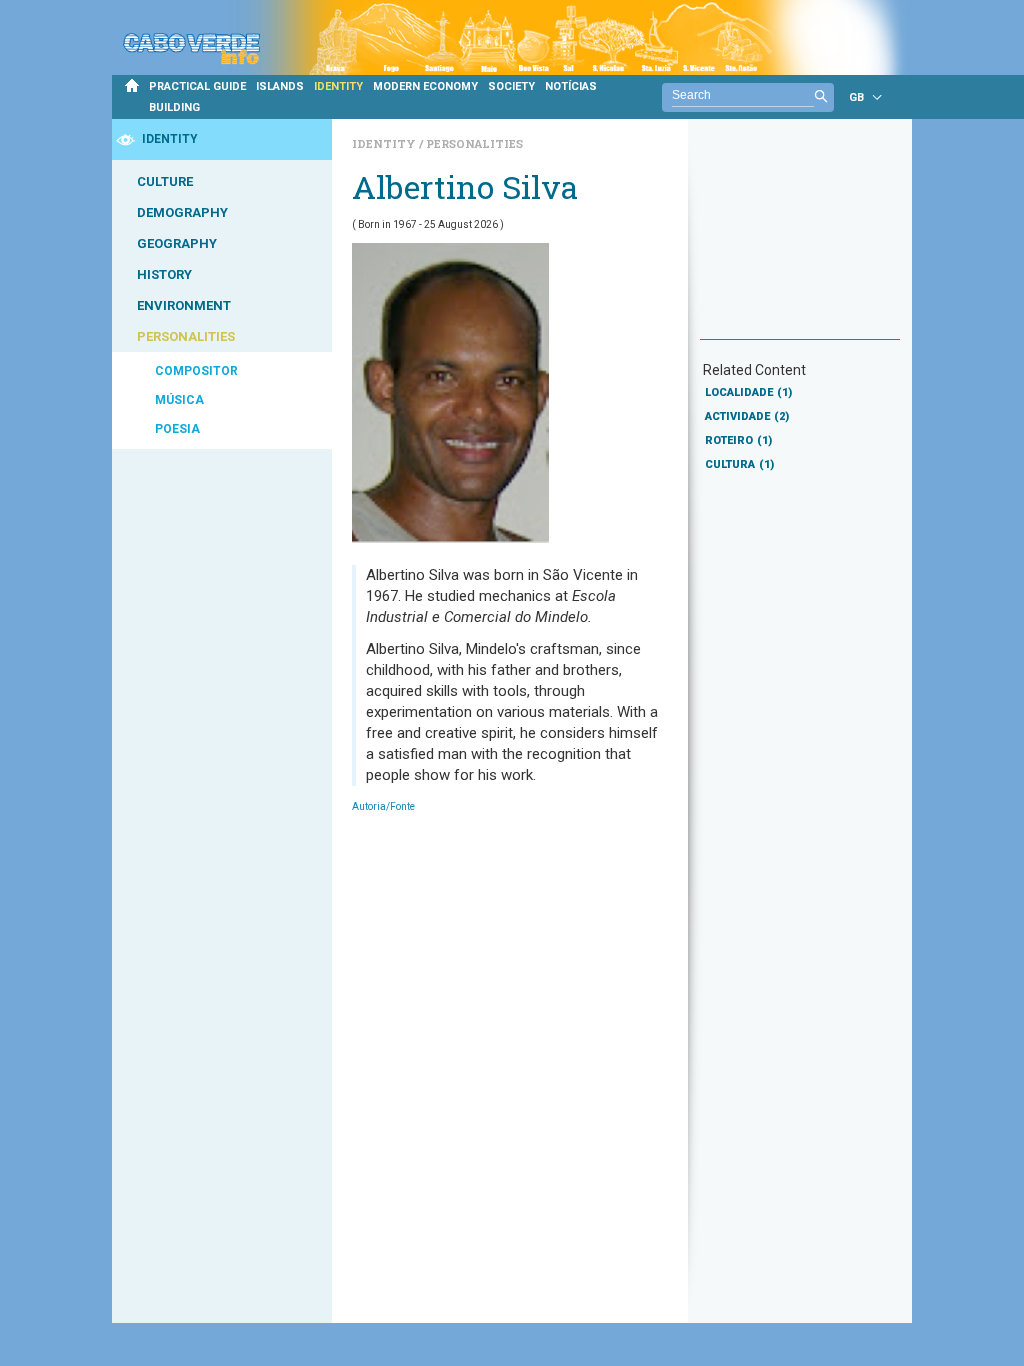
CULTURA (739, 464)
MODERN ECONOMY (425, 86)
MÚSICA (179, 400)
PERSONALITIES (186, 336)
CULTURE (165, 181)
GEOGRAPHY (177, 243)
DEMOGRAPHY (182, 212)
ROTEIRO (738, 440)
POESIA (177, 429)
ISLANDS (280, 86)
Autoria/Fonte (383, 806)
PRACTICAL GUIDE (197, 86)
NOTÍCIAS (571, 86)
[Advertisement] (800, 239)
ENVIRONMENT (184, 305)
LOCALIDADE (748, 392)
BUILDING (174, 107)
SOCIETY (511, 86)
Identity (385, 143)
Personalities (474, 143)
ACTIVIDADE (747, 416)
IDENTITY (338, 86)
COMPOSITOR (196, 371)
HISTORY (164, 274)
